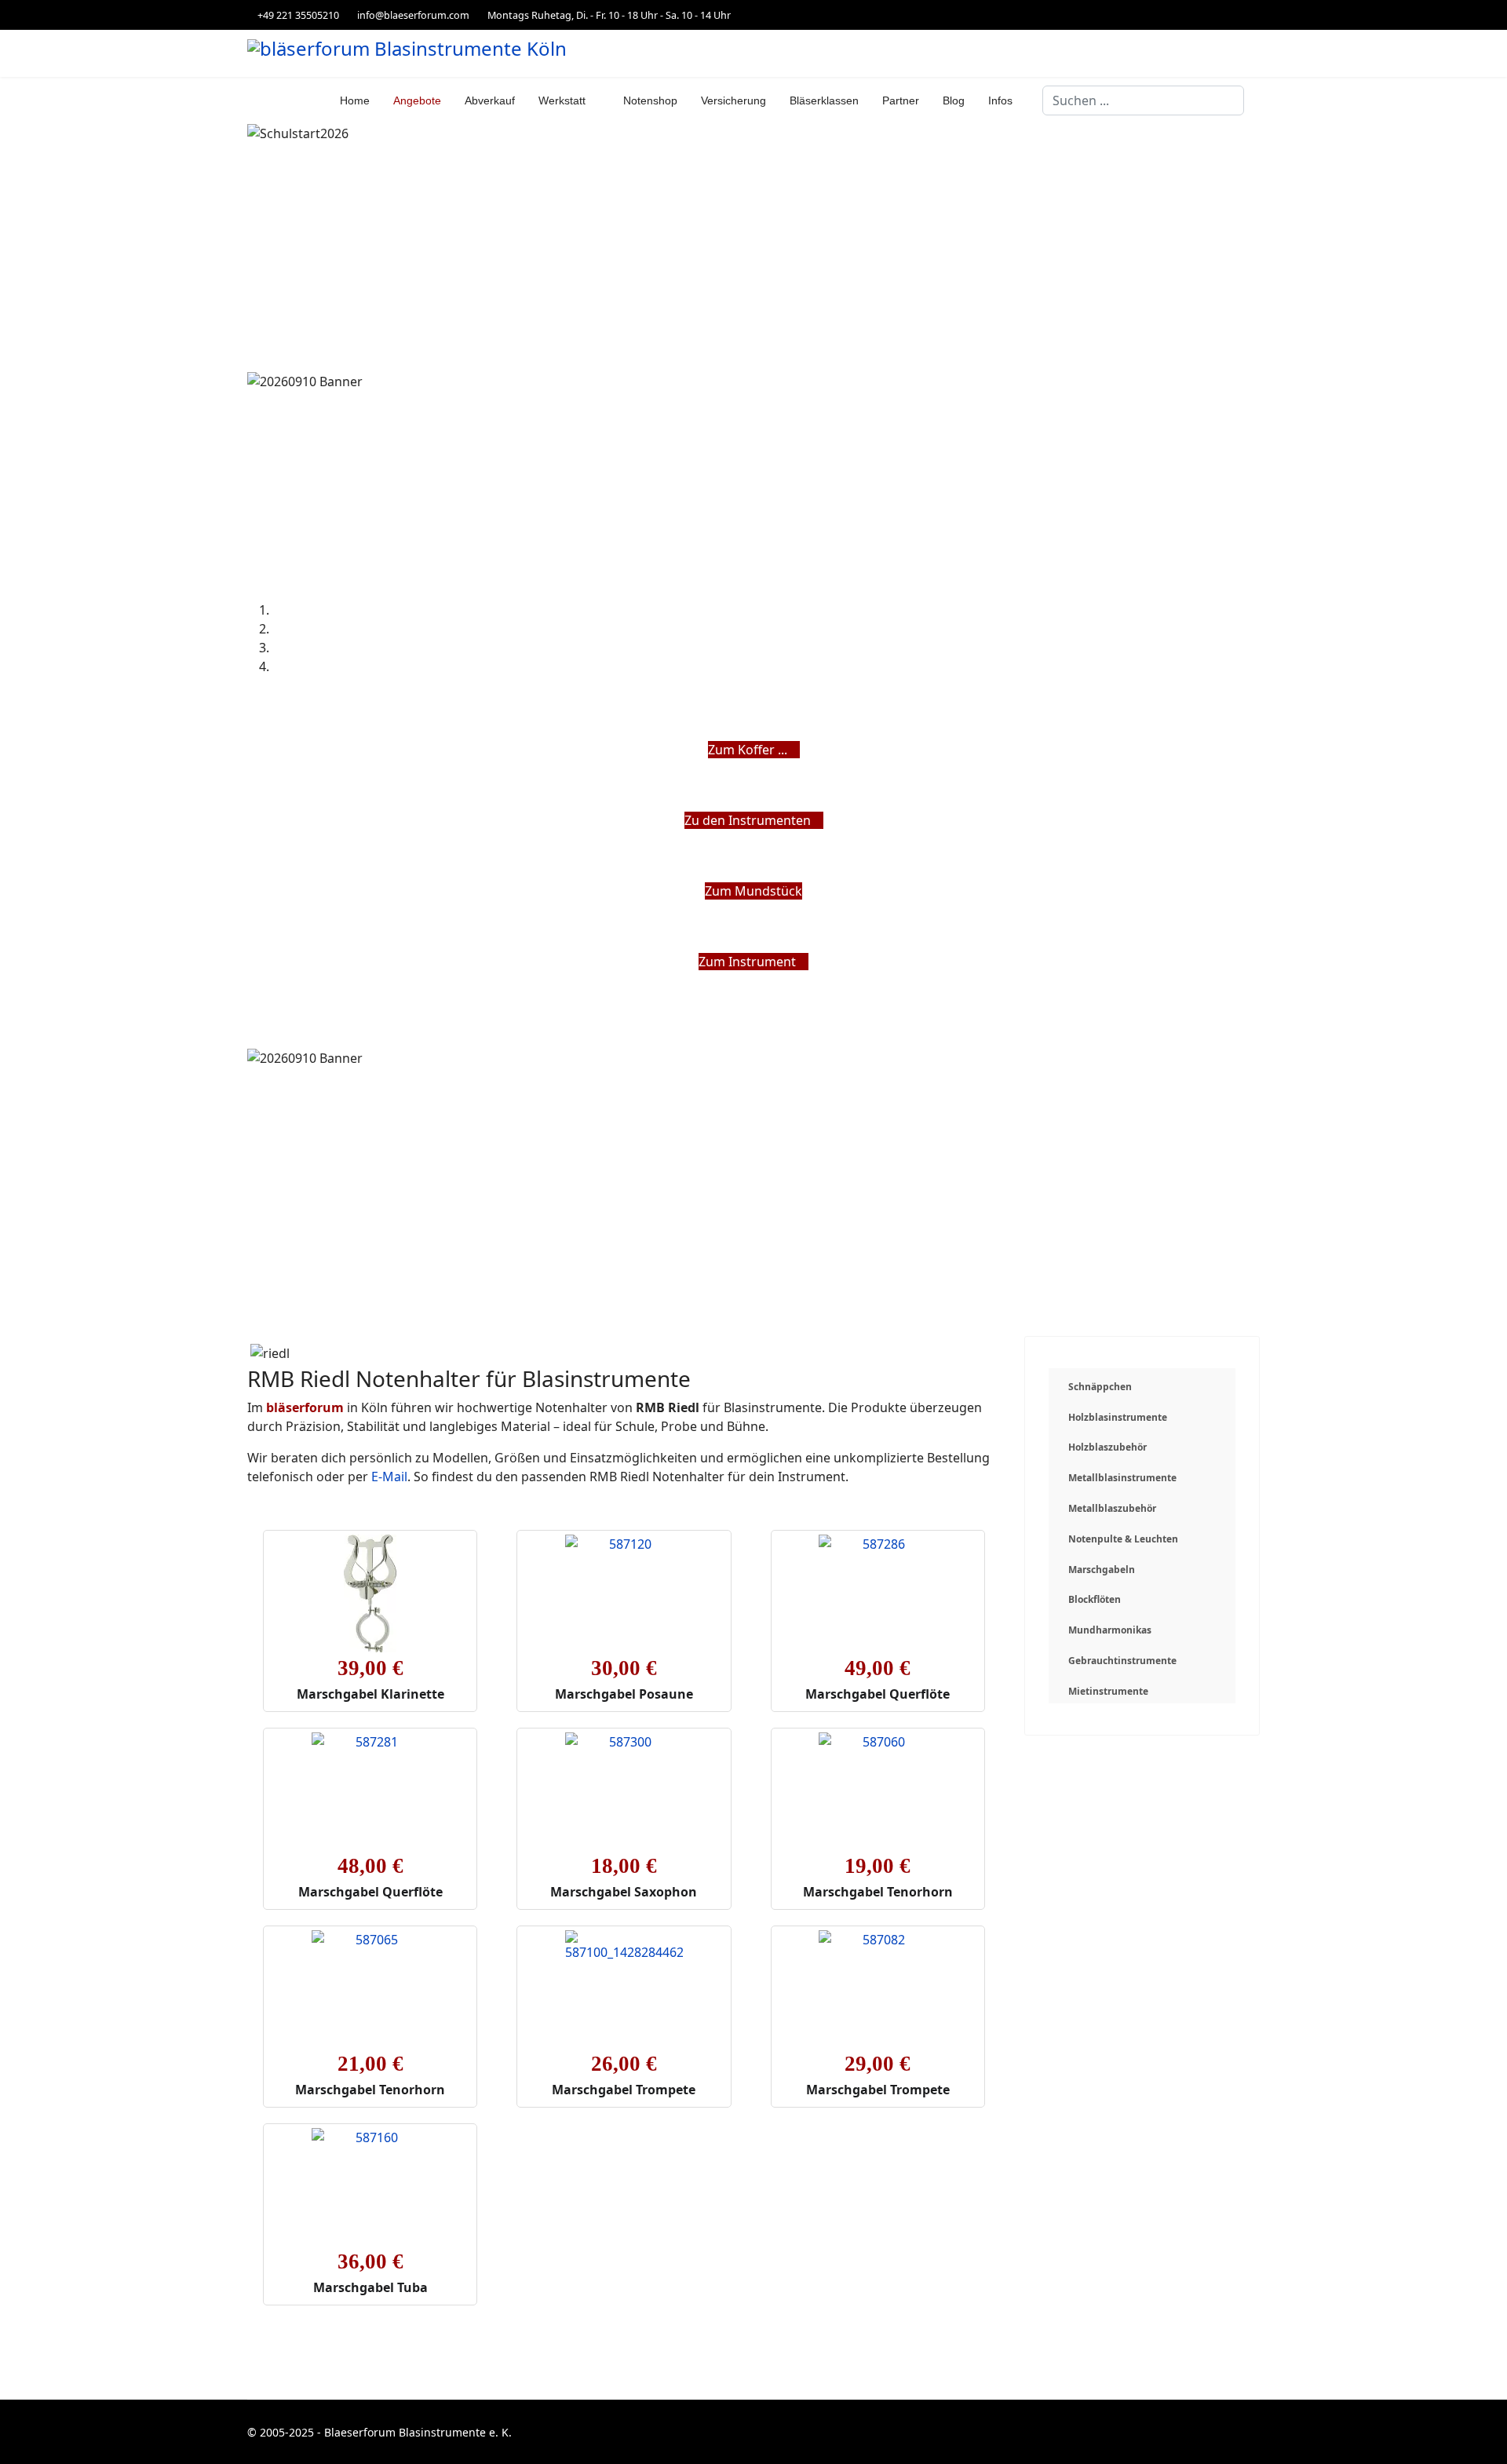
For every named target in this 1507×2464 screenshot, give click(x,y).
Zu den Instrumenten (749, 820)
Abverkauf (490, 100)
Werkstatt (562, 100)
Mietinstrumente (1108, 1691)
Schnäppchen (1100, 1387)
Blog (954, 100)
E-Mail (389, 1477)
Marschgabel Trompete (624, 2090)
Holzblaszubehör (1107, 1447)
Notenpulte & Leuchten (1123, 1539)
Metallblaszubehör (1112, 1508)
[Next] (261, 980)
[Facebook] (1255, 15)
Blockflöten (1095, 1599)
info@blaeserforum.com (413, 15)
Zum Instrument (749, 962)
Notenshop (650, 100)
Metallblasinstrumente (1122, 1478)
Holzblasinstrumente (1118, 1417)
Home (355, 100)
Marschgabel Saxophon (624, 1892)
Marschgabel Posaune (624, 1694)
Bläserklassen (824, 100)
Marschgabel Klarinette (370, 1694)
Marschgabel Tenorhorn (878, 1892)
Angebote (417, 100)
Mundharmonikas (1110, 1630)
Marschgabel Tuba (370, 2287)
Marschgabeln (1102, 1570)
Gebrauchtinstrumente (1122, 1661)
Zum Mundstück (753, 891)
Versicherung (733, 100)
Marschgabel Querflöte (878, 1694)
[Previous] (252, 980)
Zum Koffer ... (749, 750)
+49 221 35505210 (298, 15)
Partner (901, 100)
